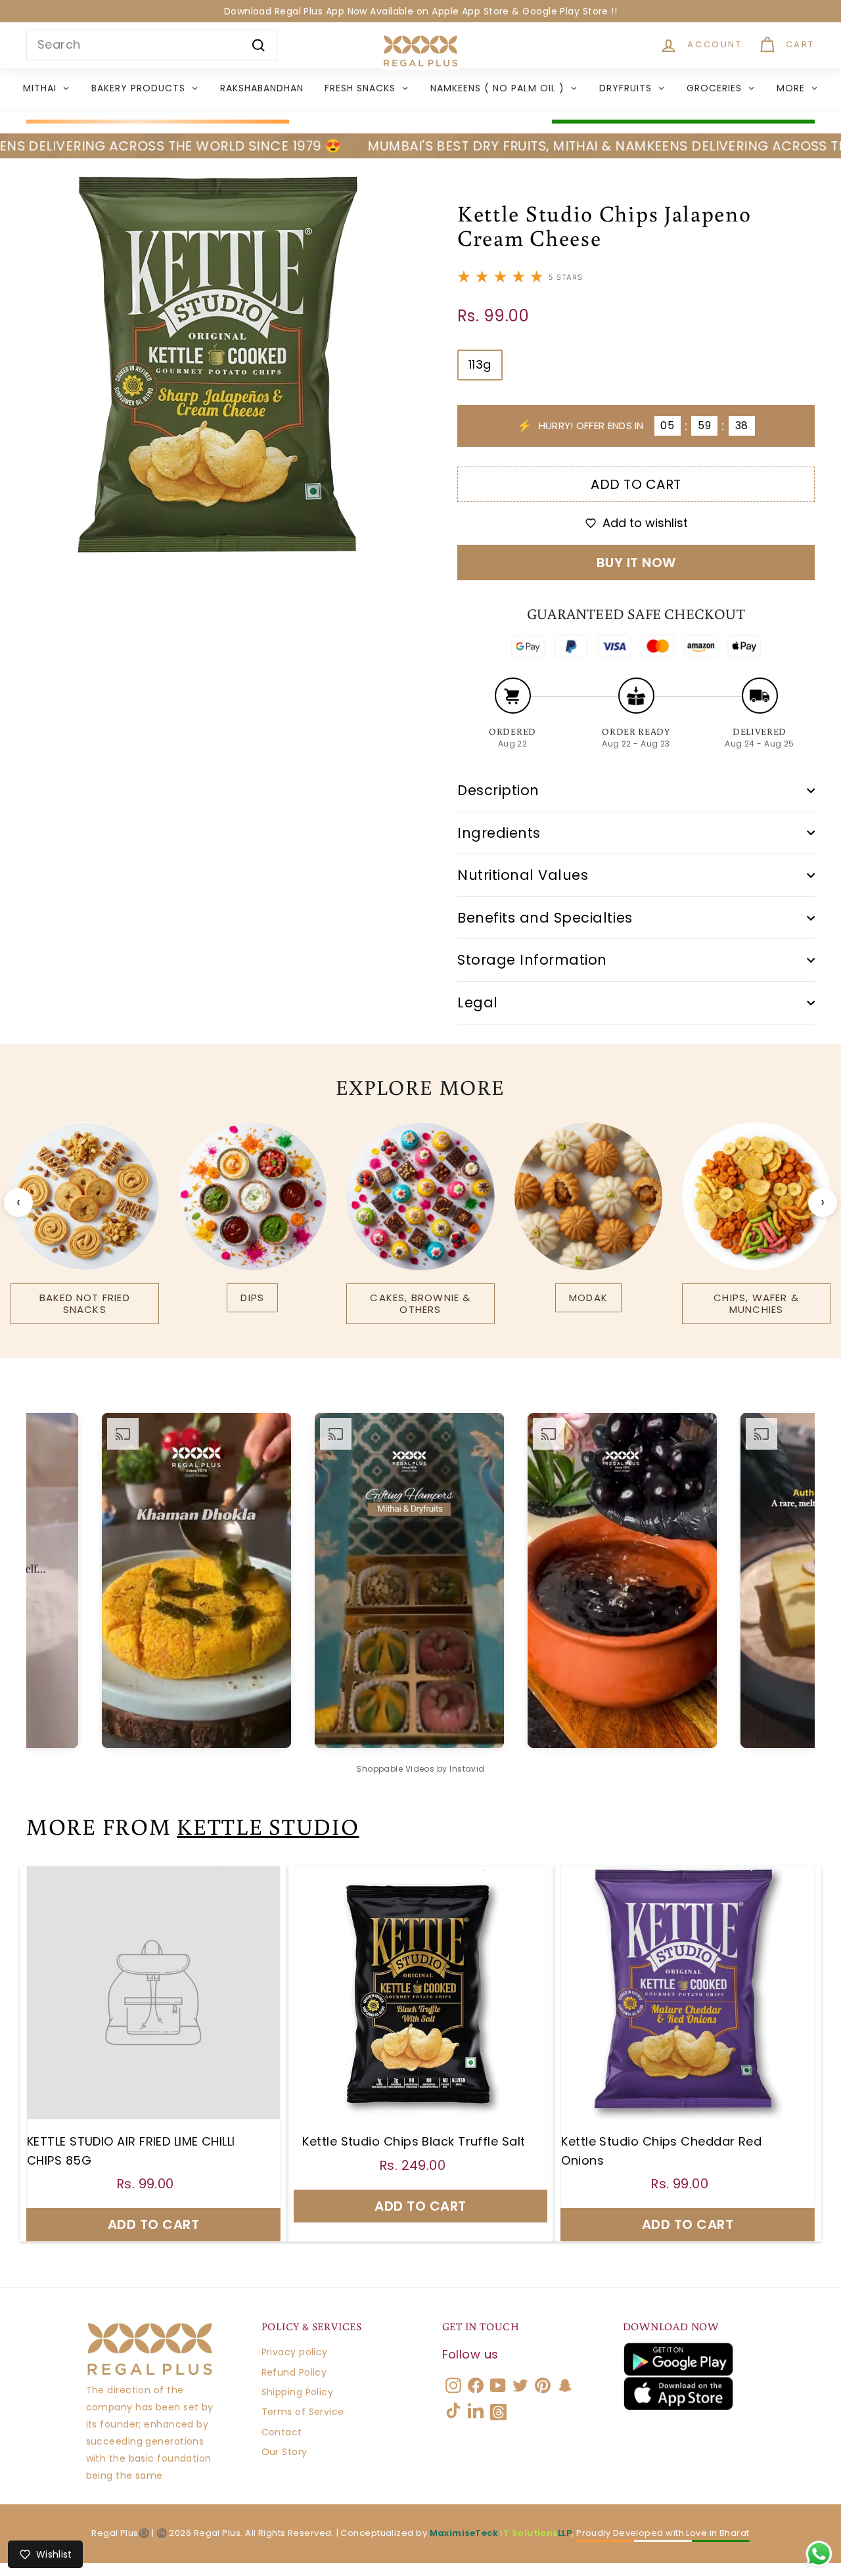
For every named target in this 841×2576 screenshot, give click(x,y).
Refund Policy (294, 2372)
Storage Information (532, 960)
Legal (478, 1002)
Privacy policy (295, 2352)
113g (480, 364)
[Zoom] (220, 362)
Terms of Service (303, 2412)
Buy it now (636, 563)
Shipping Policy (298, 2392)
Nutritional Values (523, 875)
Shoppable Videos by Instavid (420, 1769)
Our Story (284, 2452)
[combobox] (152, 45)
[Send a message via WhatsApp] (819, 2554)
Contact (282, 2432)
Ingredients (499, 833)
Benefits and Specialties (545, 918)
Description (498, 790)
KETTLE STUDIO (268, 1826)
